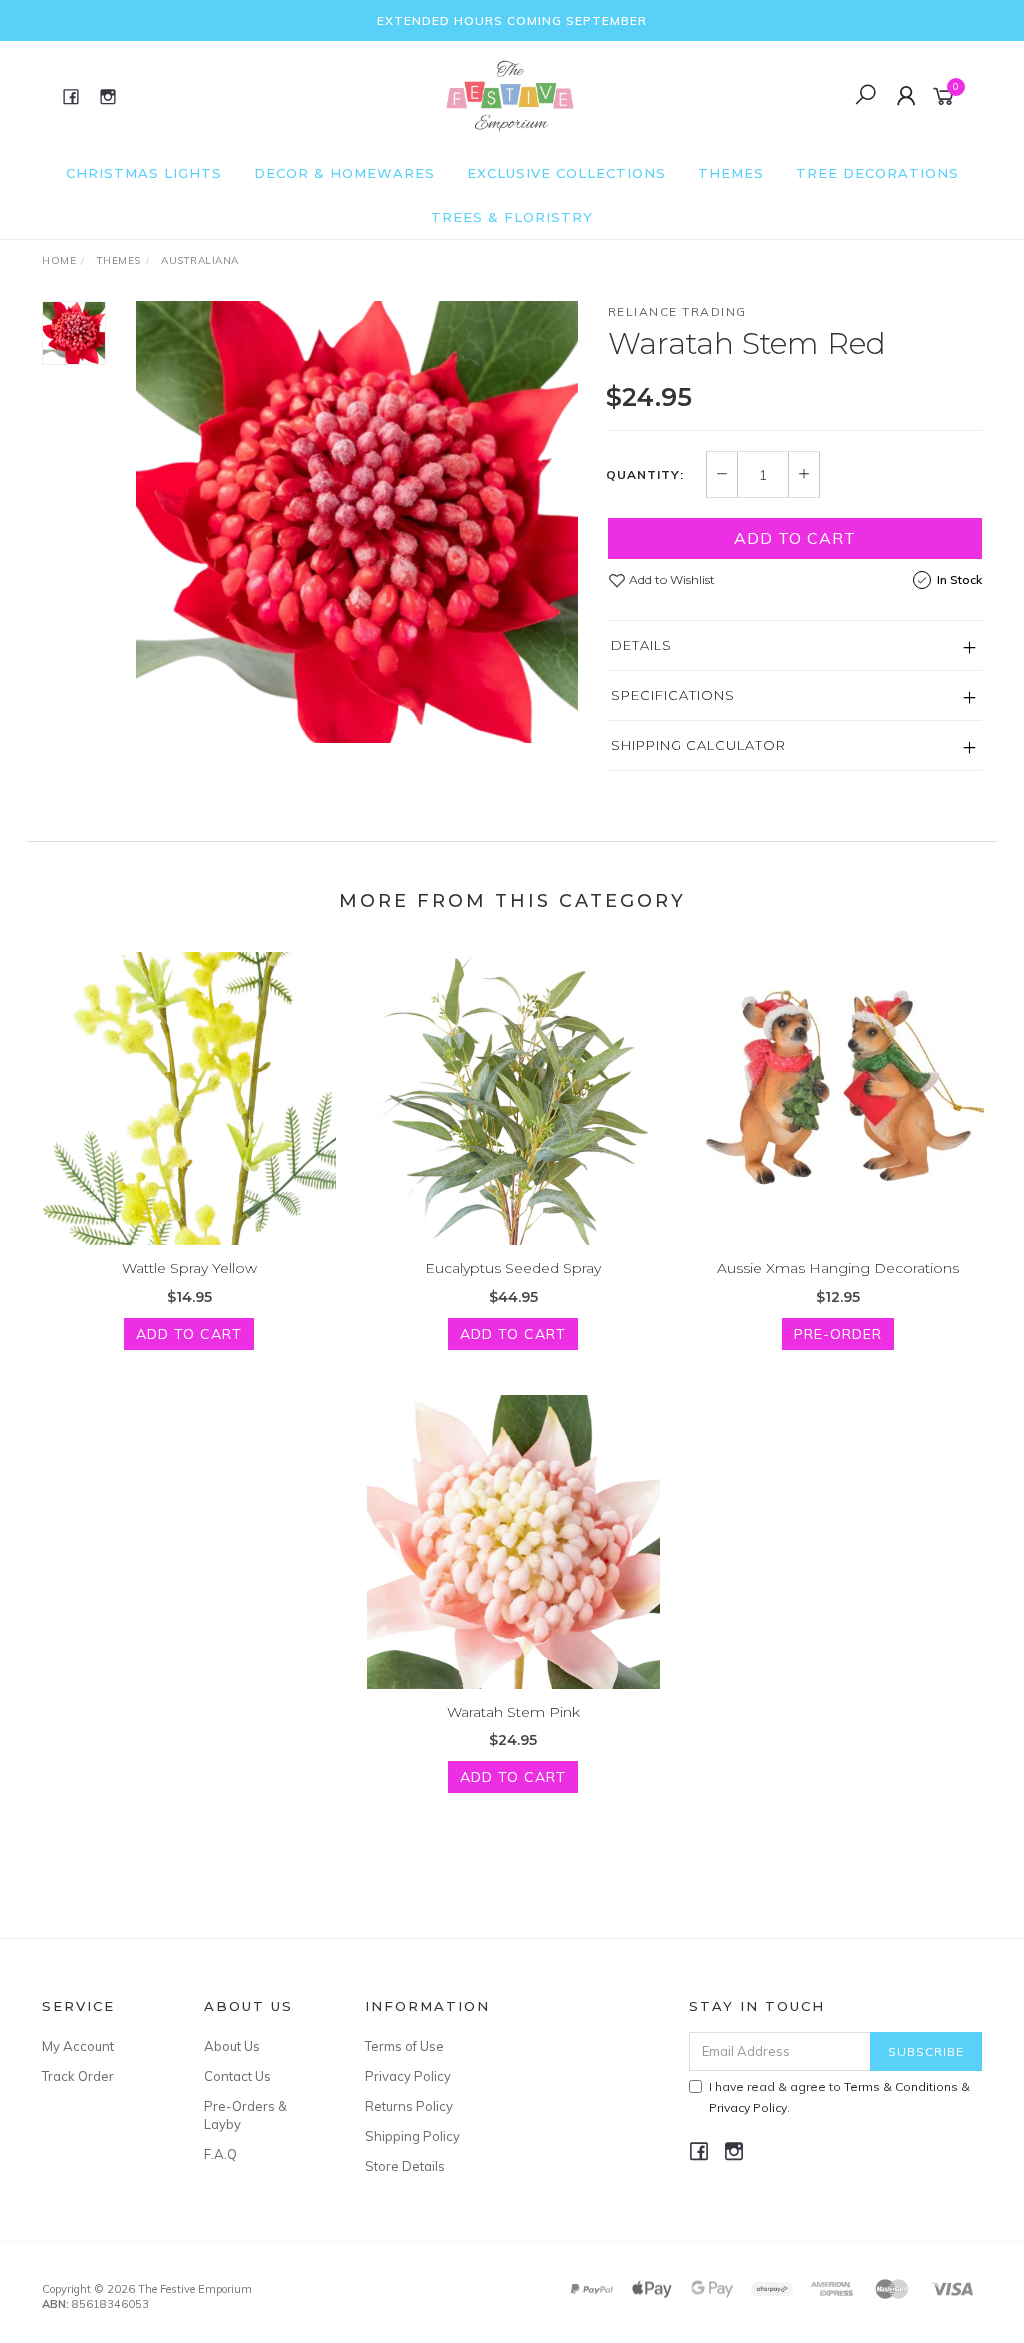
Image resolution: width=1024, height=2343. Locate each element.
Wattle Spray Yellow (189, 1268)
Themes (731, 173)
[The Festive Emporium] (510, 95)
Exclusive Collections (566, 173)
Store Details (405, 2166)
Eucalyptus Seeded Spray (513, 1268)
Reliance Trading (677, 311)
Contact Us (237, 2076)
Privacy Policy (408, 2076)
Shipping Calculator (698, 745)
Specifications (673, 695)
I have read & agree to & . (839, 2097)
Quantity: (645, 475)
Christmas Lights (144, 173)
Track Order (78, 2076)
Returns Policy (409, 2106)
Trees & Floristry (512, 217)
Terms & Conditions (901, 2086)
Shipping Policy (412, 2136)
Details (641, 645)
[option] (357, 522)
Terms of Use (404, 2046)
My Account (78, 2046)
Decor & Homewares (344, 173)
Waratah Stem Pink (513, 1712)
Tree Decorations (877, 173)
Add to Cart (795, 538)
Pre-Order (838, 1334)
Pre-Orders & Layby (245, 2115)
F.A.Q (220, 2154)
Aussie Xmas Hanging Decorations (838, 1268)
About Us (232, 2046)
